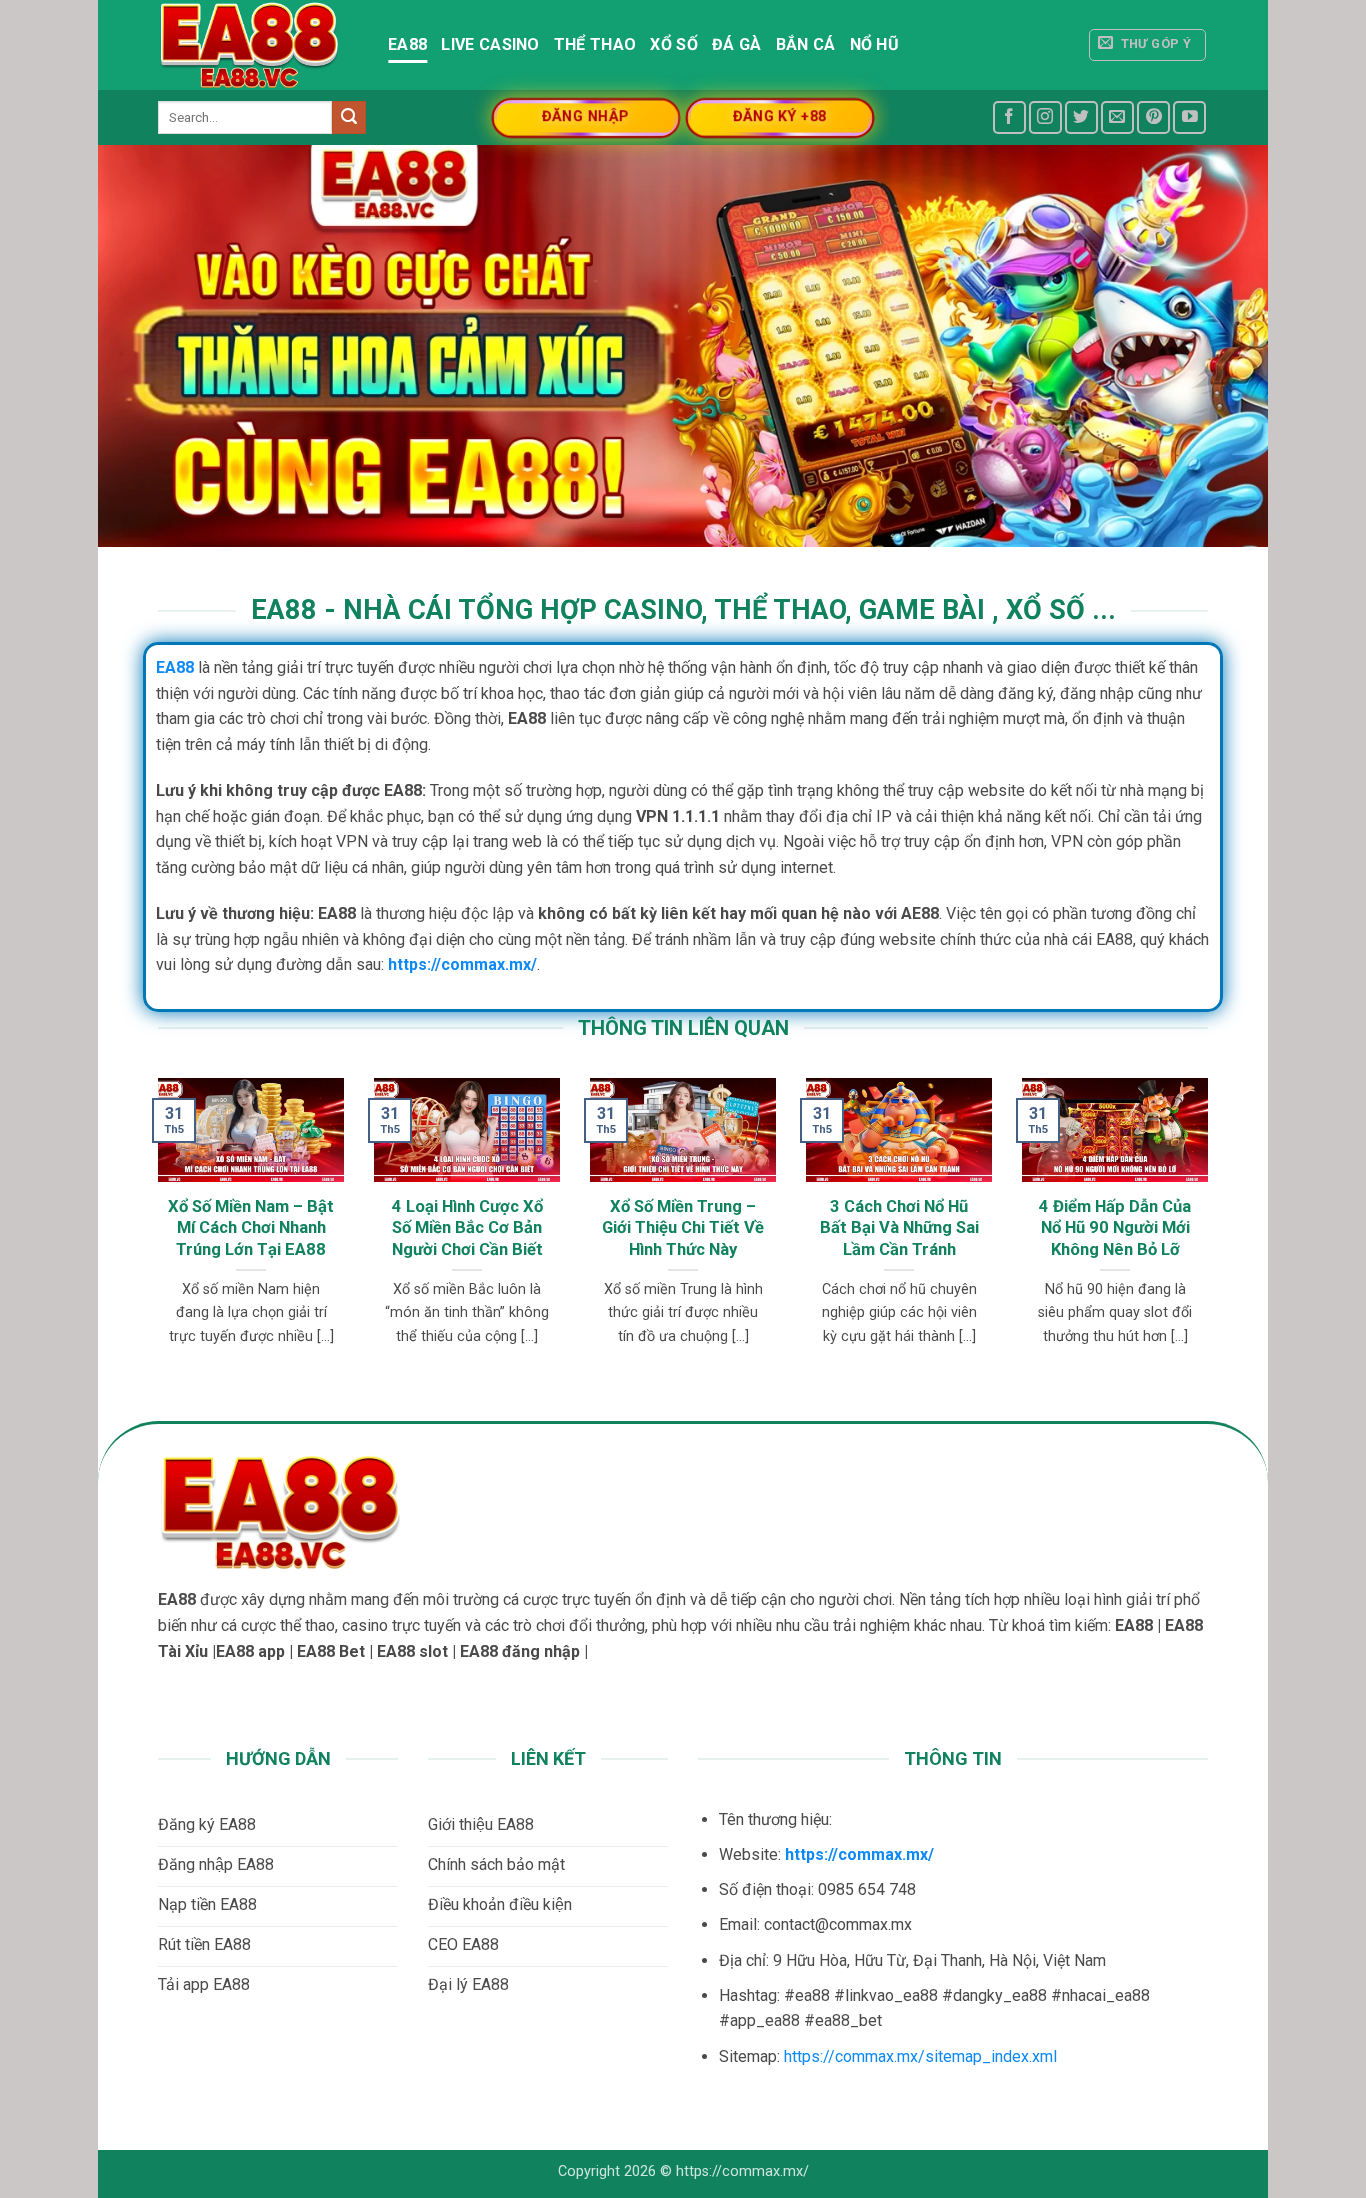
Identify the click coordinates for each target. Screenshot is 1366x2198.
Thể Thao (595, 44)
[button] (1148, 45)
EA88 (407, 44)
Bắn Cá (806, 44)
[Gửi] (349, 118)
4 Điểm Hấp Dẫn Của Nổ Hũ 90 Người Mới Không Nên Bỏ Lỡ (1115, 1228)
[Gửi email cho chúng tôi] (1117, 117)
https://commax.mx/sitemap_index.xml (920, 2056)
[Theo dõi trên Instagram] (1045, 117)
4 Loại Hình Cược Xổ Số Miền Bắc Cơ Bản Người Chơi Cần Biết (467, 1228)
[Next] (1176, 1195)
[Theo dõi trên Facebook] (1009, 117)
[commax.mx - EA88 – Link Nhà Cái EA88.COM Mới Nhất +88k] (258, 45)
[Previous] (190, 1195)
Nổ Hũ (875, 44)
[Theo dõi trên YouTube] (1189, 117)
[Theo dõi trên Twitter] (1081, 117)
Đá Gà (737, 44)
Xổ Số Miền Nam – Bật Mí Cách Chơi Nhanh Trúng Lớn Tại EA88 (251, 1228)
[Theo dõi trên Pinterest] (1153, 117)
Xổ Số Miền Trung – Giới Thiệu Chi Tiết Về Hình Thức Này (683, 1228)
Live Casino (490, 44)
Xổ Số (674, 44)
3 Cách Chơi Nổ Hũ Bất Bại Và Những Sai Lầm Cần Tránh (899, 1228)
